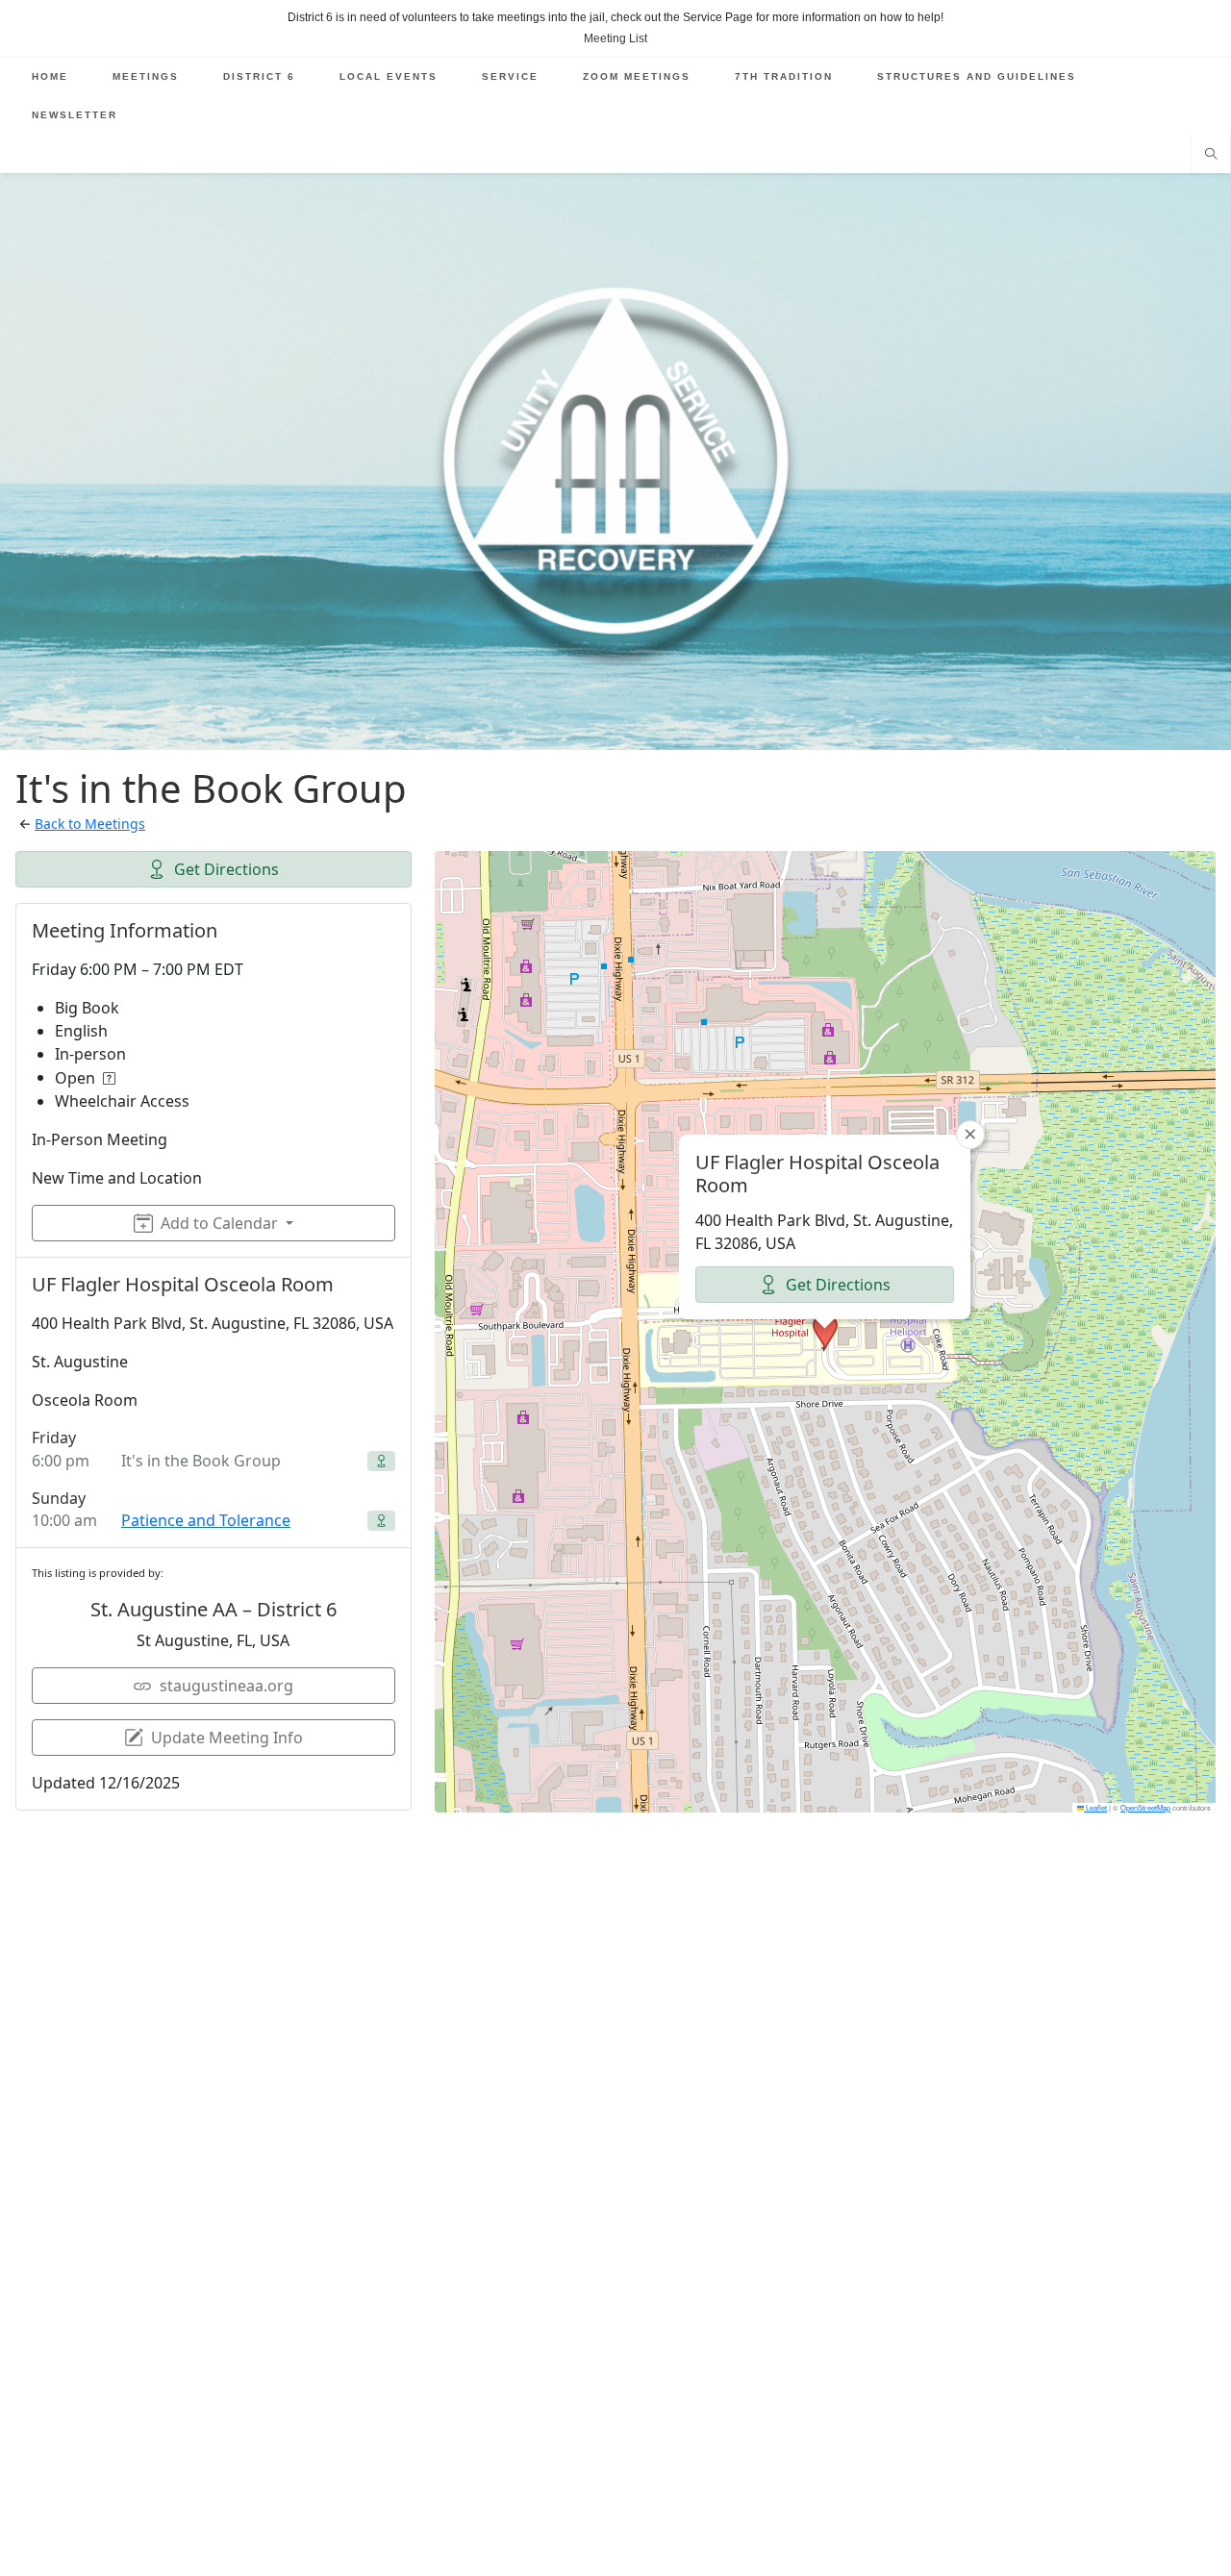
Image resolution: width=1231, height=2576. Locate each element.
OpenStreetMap (1145, 1807)
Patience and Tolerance (206, 1520)
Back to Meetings (90, 824)
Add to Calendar (219, 1223)
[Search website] (1211, 156)
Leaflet (1095, 1807)
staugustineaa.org (226, 1686)
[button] (825, 1332)
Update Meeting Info (227, 1738)
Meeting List (615, 38)
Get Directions (226, 869)
